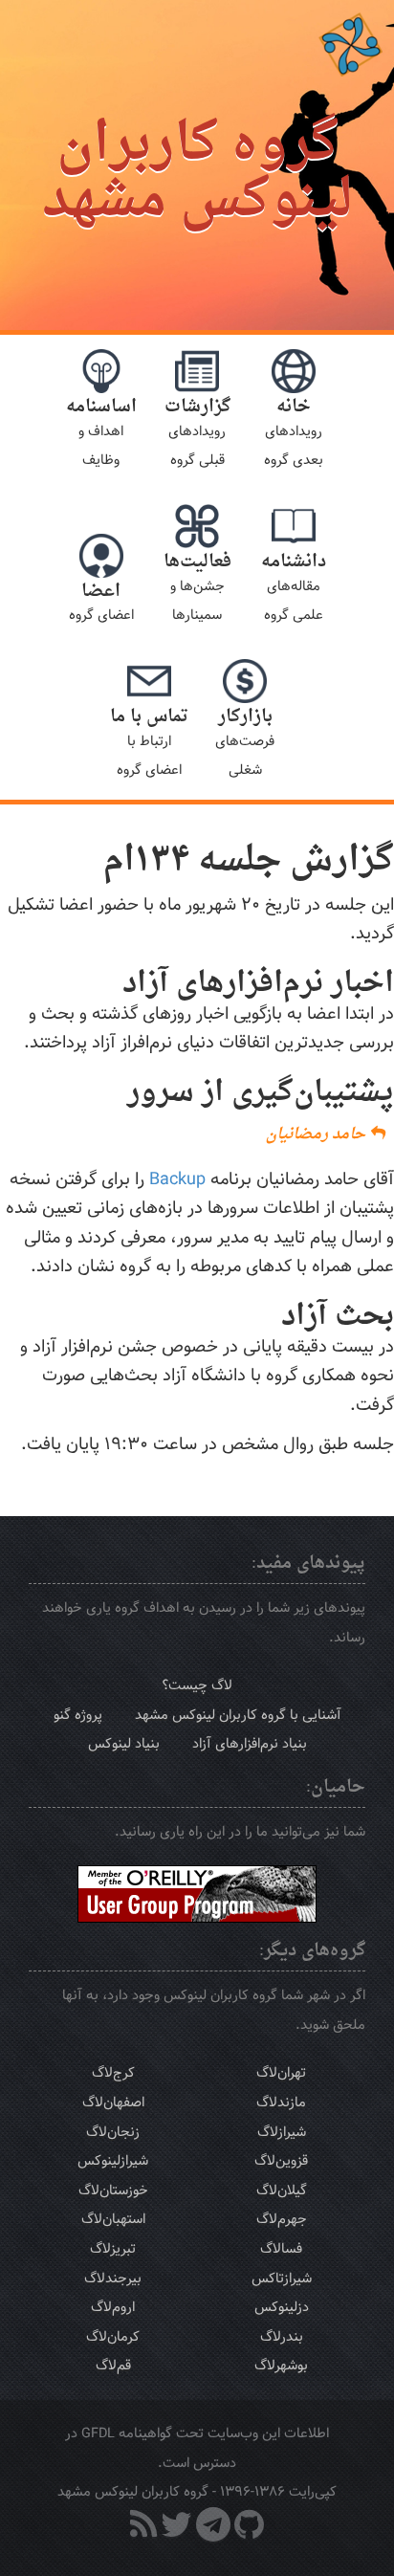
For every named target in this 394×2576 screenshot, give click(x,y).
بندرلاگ (282, 2336)
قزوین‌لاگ (281, 2160)
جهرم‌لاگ (282, 2219)
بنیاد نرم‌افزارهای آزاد (250, 1743)
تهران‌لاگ (281, 2072)
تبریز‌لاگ (113, 2248)
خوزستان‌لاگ (113, 2190)
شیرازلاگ (282, 2132)
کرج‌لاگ (113, 2072)
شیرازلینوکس (113, 2160)
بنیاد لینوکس (124, 1743)
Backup (177, 1179)
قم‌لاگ (113, 2365)
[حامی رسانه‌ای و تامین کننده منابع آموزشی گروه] (197, 1893)
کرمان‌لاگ (113, 2336)
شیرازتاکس (282, 2278)
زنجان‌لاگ (113, 2132)
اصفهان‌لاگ (113, 2102)
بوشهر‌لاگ (281, 2365)
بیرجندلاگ (113, 2278)
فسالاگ (281, 2248)
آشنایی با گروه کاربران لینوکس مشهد (238, 1715)
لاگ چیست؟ (197, 1685)
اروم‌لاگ (113, 2307)
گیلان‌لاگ (282, 2190)
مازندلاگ (281, 2102)
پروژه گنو (78, 1715)
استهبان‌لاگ (113, 2219)
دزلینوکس (282, 2307)
